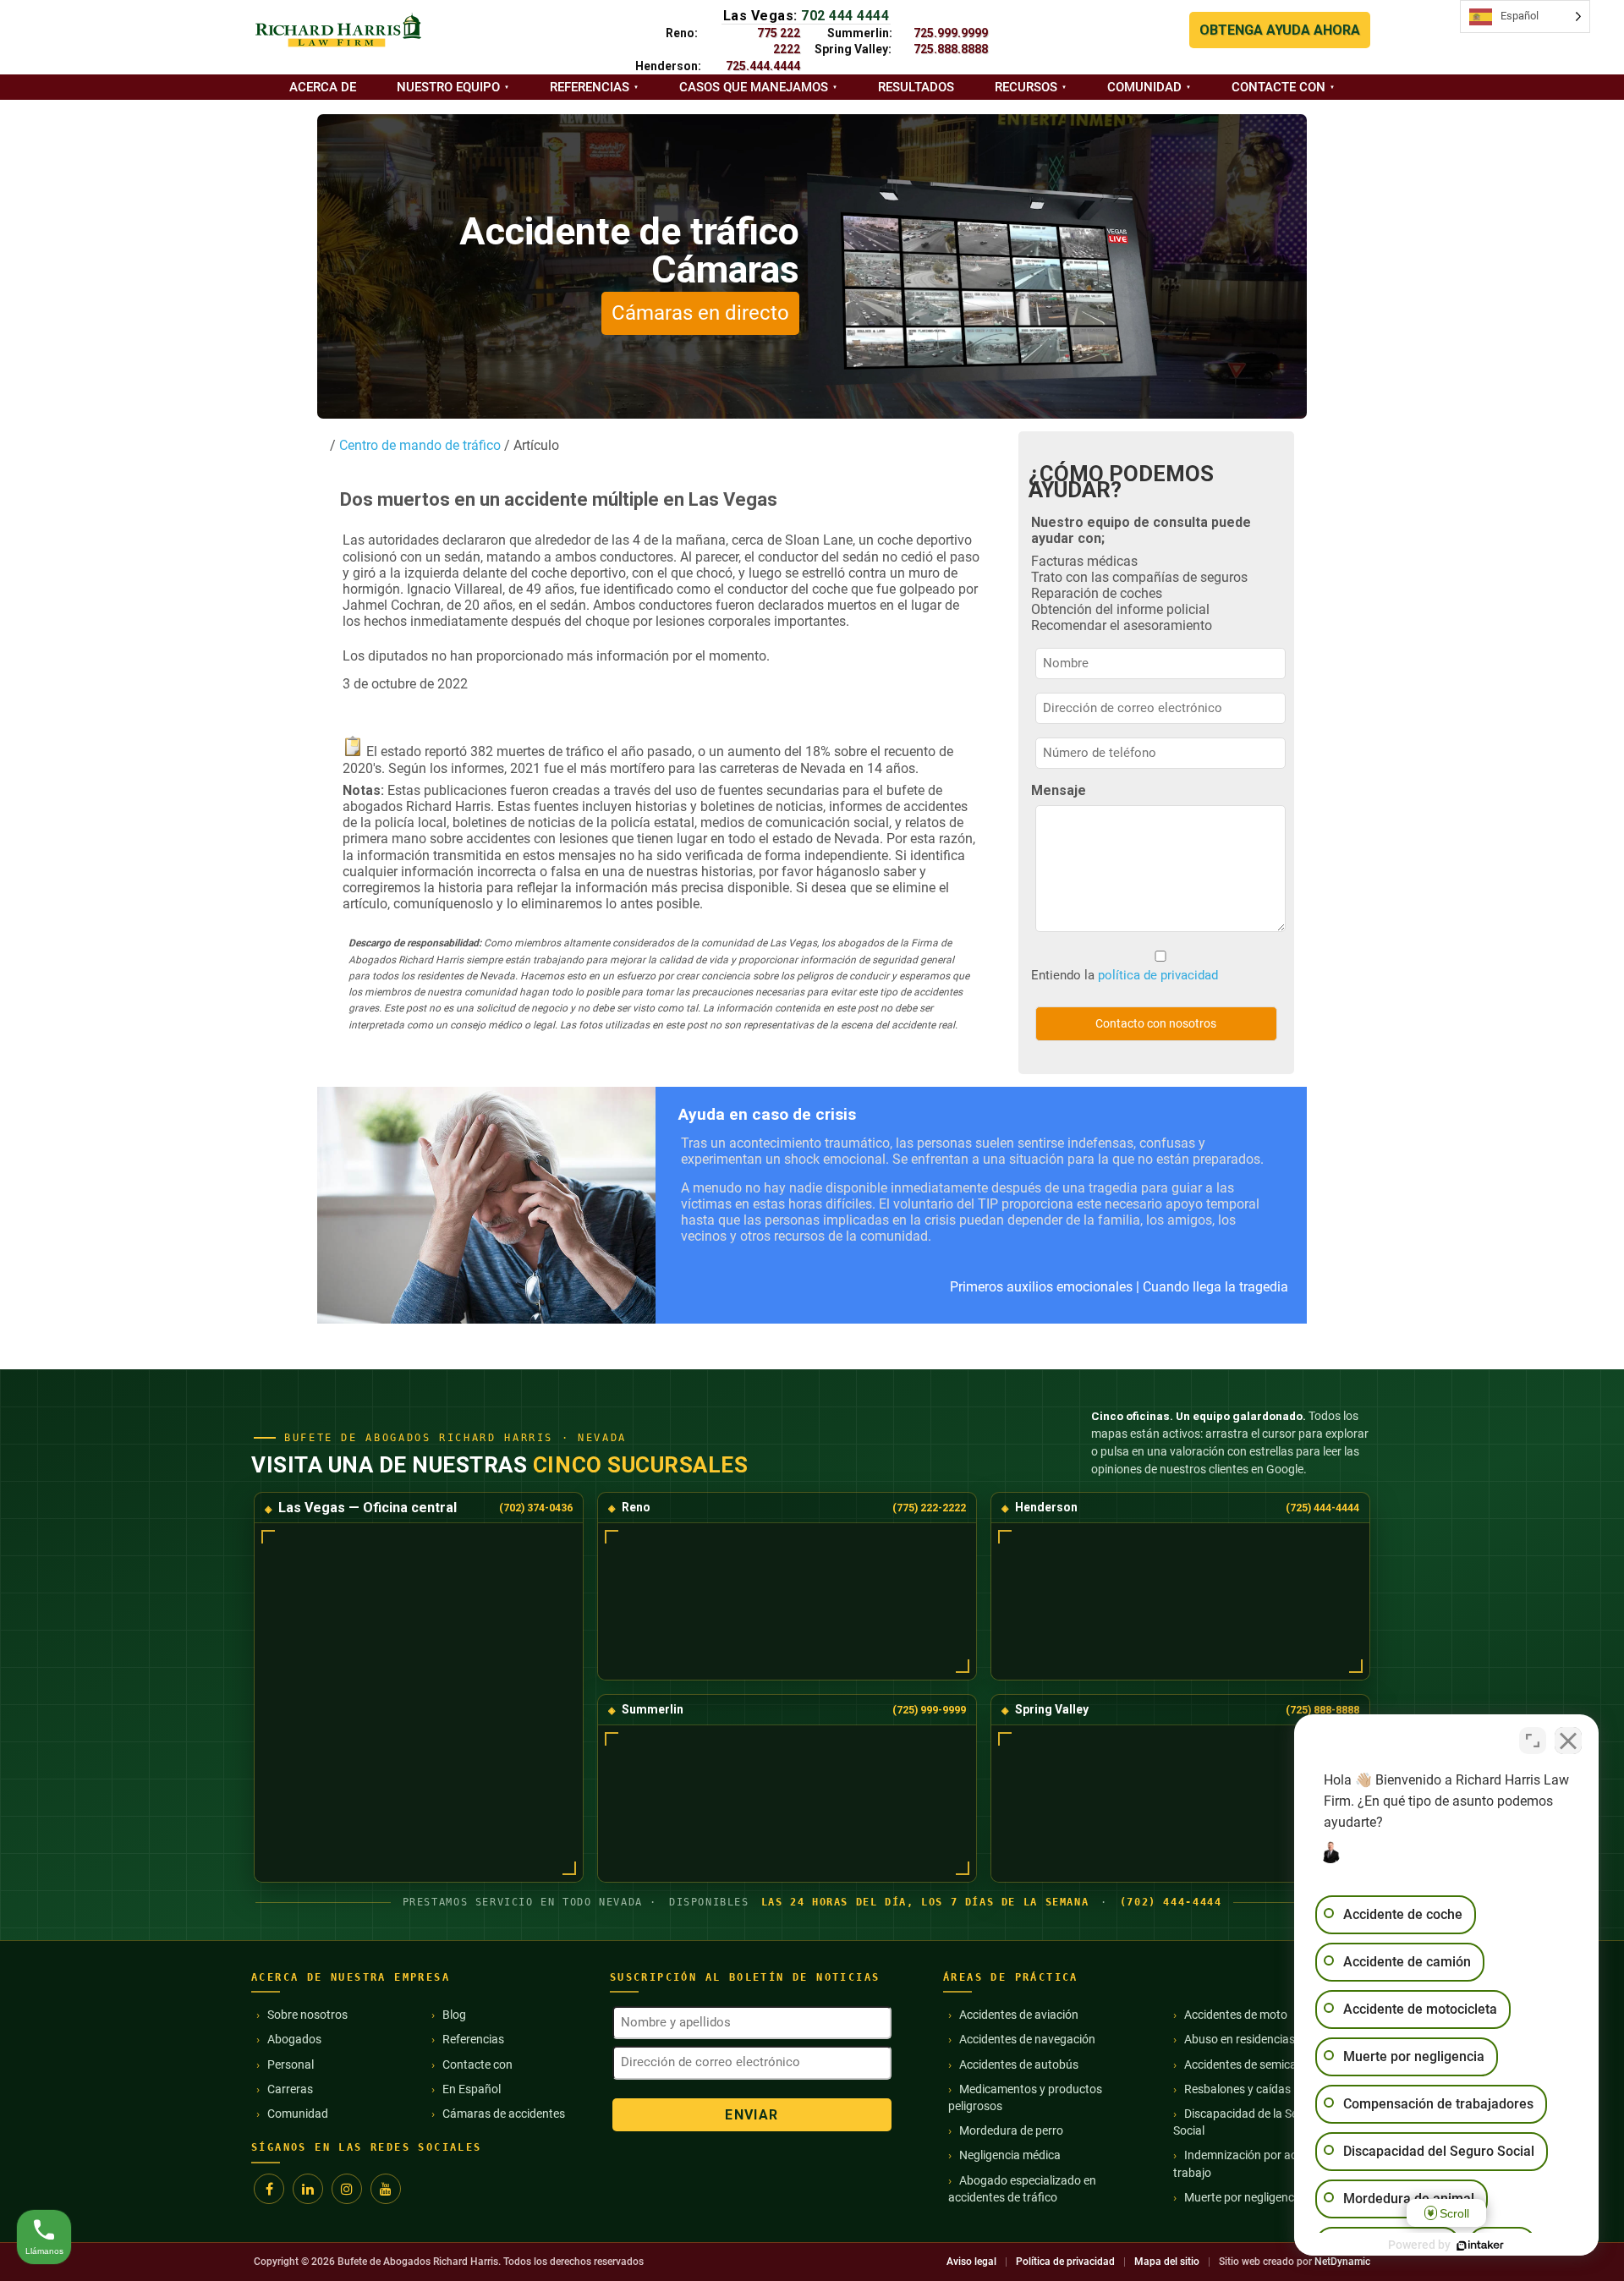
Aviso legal (971, 2262)
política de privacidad (1158, 975)
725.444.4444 (763, 66)
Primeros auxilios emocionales (1041, 1287)
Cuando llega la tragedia (1215, 1287)
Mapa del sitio (1167, 2262)
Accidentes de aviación (1019, 2015)
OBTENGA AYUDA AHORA (1280, 30)
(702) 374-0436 (536, 1508)
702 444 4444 (845, 16)
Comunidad (1144, 87)
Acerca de (323, 87)
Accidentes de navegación (1027, 2039)
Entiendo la (1125, 975)
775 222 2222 (779, 41)
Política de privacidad (1065, 2262)
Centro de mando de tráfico (418, 445)
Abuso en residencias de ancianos (1273, 2039)
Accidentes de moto (1236, 2015)
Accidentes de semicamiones (1259, 2064)
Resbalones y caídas (1237, 2089)
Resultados (916, 87)
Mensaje (1059, 790)
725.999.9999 (951, 33)
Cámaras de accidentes (504, 2114)
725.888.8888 (951, 49)
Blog (454, 2015)
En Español (472, 2089)
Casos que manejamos (754, 87)
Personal (291, 2064)
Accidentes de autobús (1019, 2064)
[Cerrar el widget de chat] (1568, 1741)
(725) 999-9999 (929, 1710)
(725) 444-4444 (1322, 1508)
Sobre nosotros (307, 2015)
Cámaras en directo (700, 313)
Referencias (590, 87)
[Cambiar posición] (1533, 1741)
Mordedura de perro (1011, 2130)
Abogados (294, 2039)
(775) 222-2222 (929, 1508)
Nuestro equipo (448, 87)
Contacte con (1278, 87)
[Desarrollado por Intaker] (1480, 2245)
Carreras (290, 2089)
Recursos (1026, 87)
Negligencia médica (1010, 2155)
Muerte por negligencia (1244, 2197)
